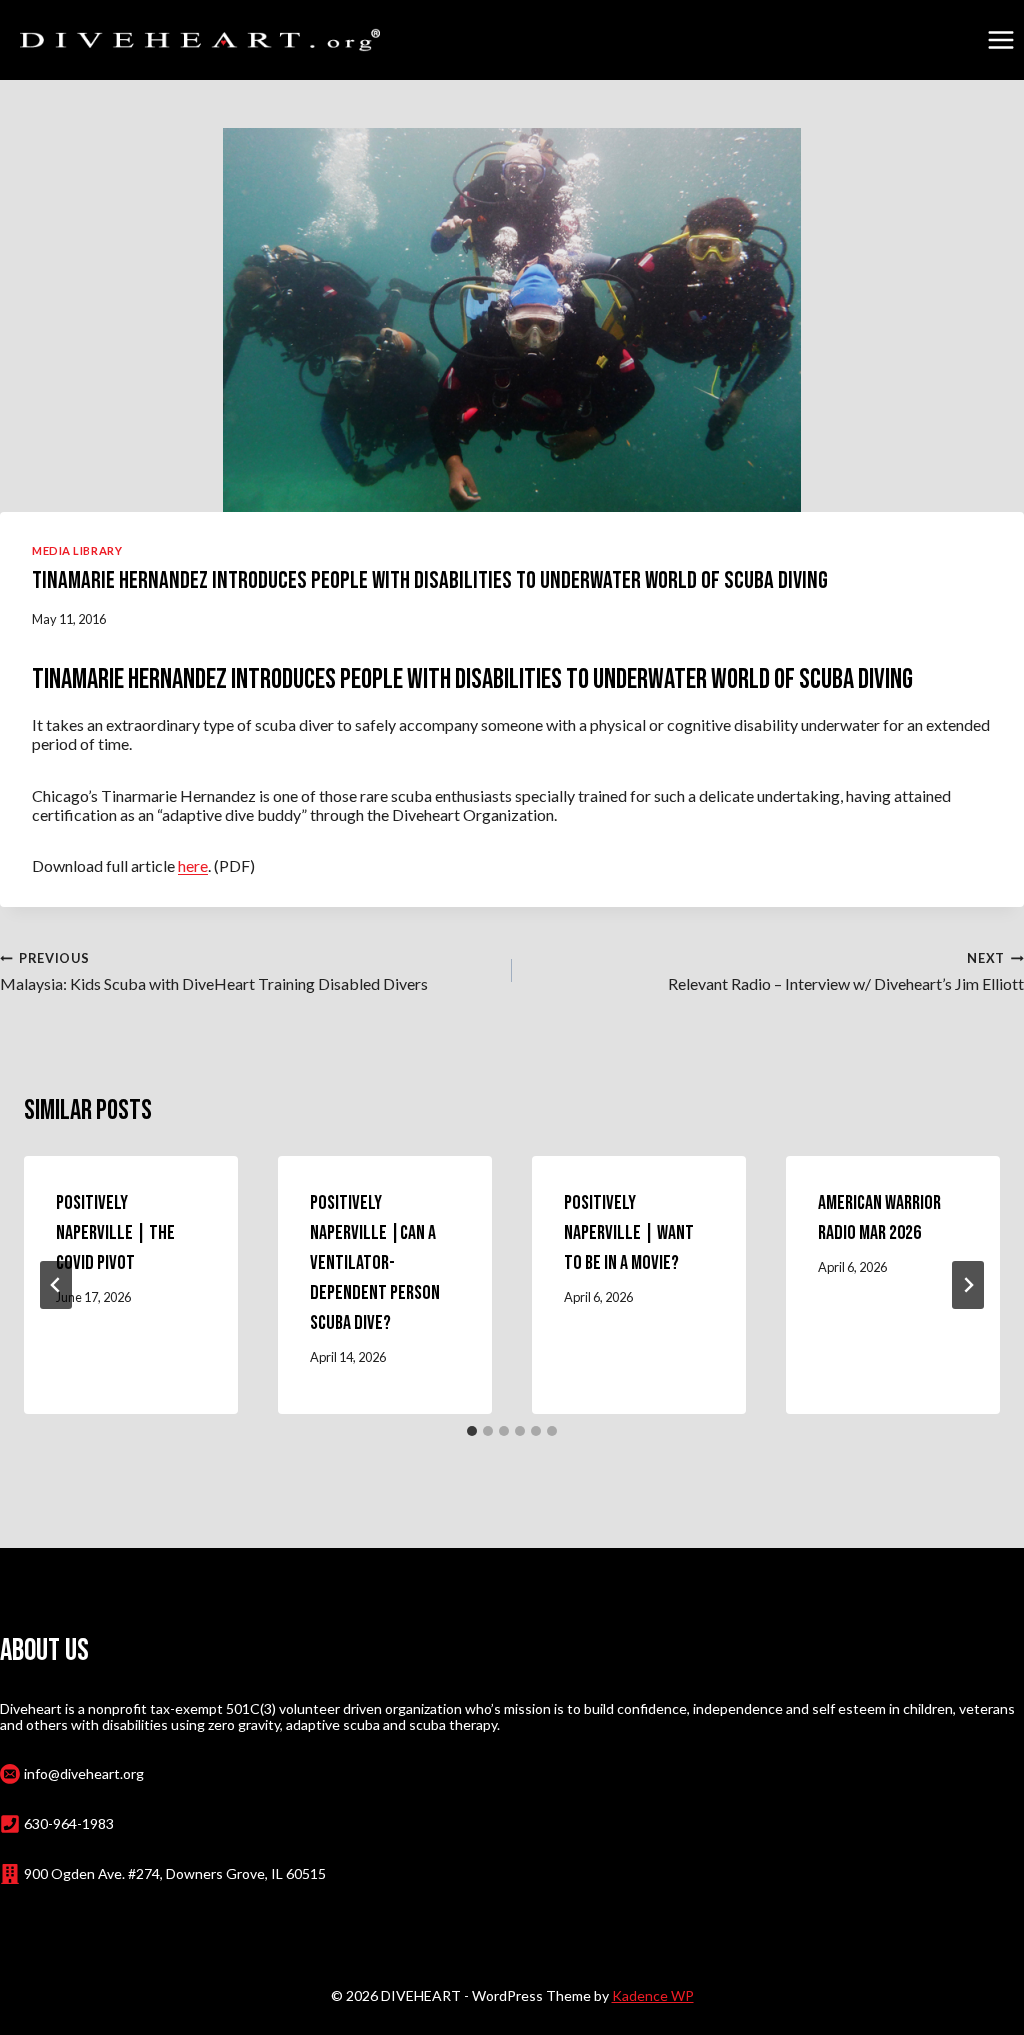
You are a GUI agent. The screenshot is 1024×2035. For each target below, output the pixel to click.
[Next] (968, 1285)
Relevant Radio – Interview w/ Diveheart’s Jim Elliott (846, 971)
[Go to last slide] (56, 1285)
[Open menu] (1000, 39)
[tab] (472, 1431)
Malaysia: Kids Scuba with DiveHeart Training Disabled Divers (214, 971)
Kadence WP (653, 1995)
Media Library (77, 550)
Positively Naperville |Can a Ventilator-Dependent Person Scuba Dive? (375, 1263)
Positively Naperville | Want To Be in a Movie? (629, 1233)
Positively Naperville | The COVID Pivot (115, 1233)
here (193, 865)
